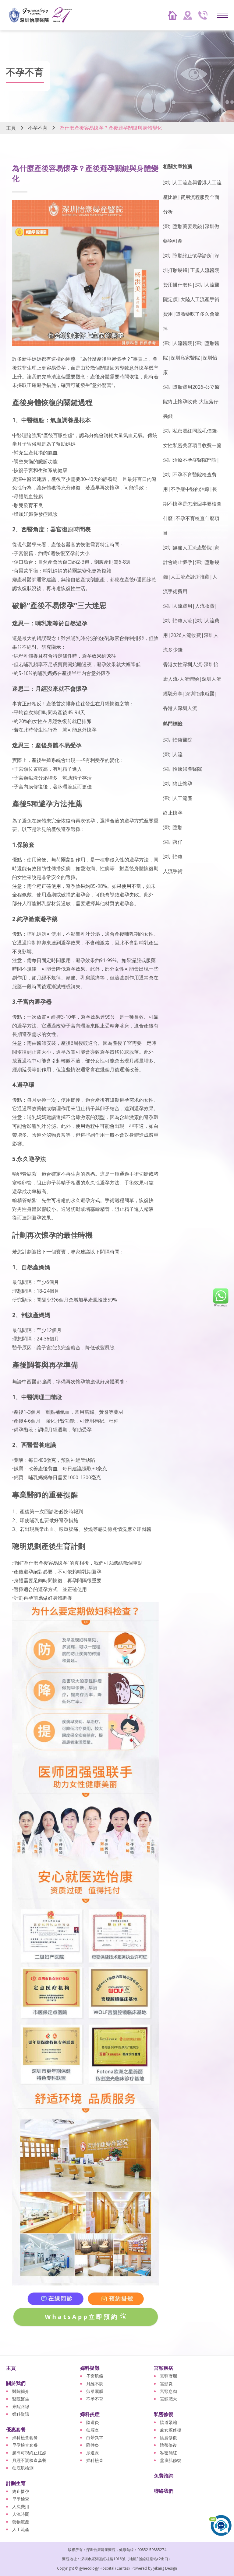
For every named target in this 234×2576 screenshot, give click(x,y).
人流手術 (173, 871)
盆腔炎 (93, 2430)
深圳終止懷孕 (178, 784)
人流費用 (21, 2506)
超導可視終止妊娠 (29, 2453)
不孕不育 (38, 128)
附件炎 (93, 2445)
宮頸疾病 (164, 2368)
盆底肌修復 (171, 2460)
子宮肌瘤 (95, 2376)
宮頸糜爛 (168, 2376)
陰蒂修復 (168, 2445)
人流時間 (21, 2514)
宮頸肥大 (168, 2399)
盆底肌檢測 (23, 2468)
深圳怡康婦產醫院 (183, 769)
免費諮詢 (164, 2476)
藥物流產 (21, 2522)
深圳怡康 (173, 857)
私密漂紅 (168, 2453)
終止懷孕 (173, 813)
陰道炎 (93, 2422)
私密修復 (164, 2414)
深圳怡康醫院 (178, 740)
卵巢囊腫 (95, 2391)
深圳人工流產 (178, 798)
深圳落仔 (173, 842)
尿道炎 (93, 2453)
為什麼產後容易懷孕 (104, 359)
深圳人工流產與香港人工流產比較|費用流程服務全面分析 (192, 197)
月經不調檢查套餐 (29, 2460)
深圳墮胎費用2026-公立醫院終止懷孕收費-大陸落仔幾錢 (191, 402)
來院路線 (21, 2406)
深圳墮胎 (173, 827)
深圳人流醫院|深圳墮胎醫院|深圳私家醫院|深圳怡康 (191, 358)
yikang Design (165, 2568)
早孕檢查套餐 (25, 2445)
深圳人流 (173, 754)
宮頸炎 (166, 2384)
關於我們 (16, 2383)
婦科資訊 (21, 2414)
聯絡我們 (164, 2491)
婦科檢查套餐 (25, 2437)
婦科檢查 (95, 2460)
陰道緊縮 (168, 2422)
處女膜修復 (171, 2430)
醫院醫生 (21, 2399)
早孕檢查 (21, 2499)
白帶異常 (95, 2437)
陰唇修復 (168, 2437)
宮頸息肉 (168, 2391)
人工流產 (21, 2529)
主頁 (11, 128)
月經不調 (95, 2384)
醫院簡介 (21, 2391)
